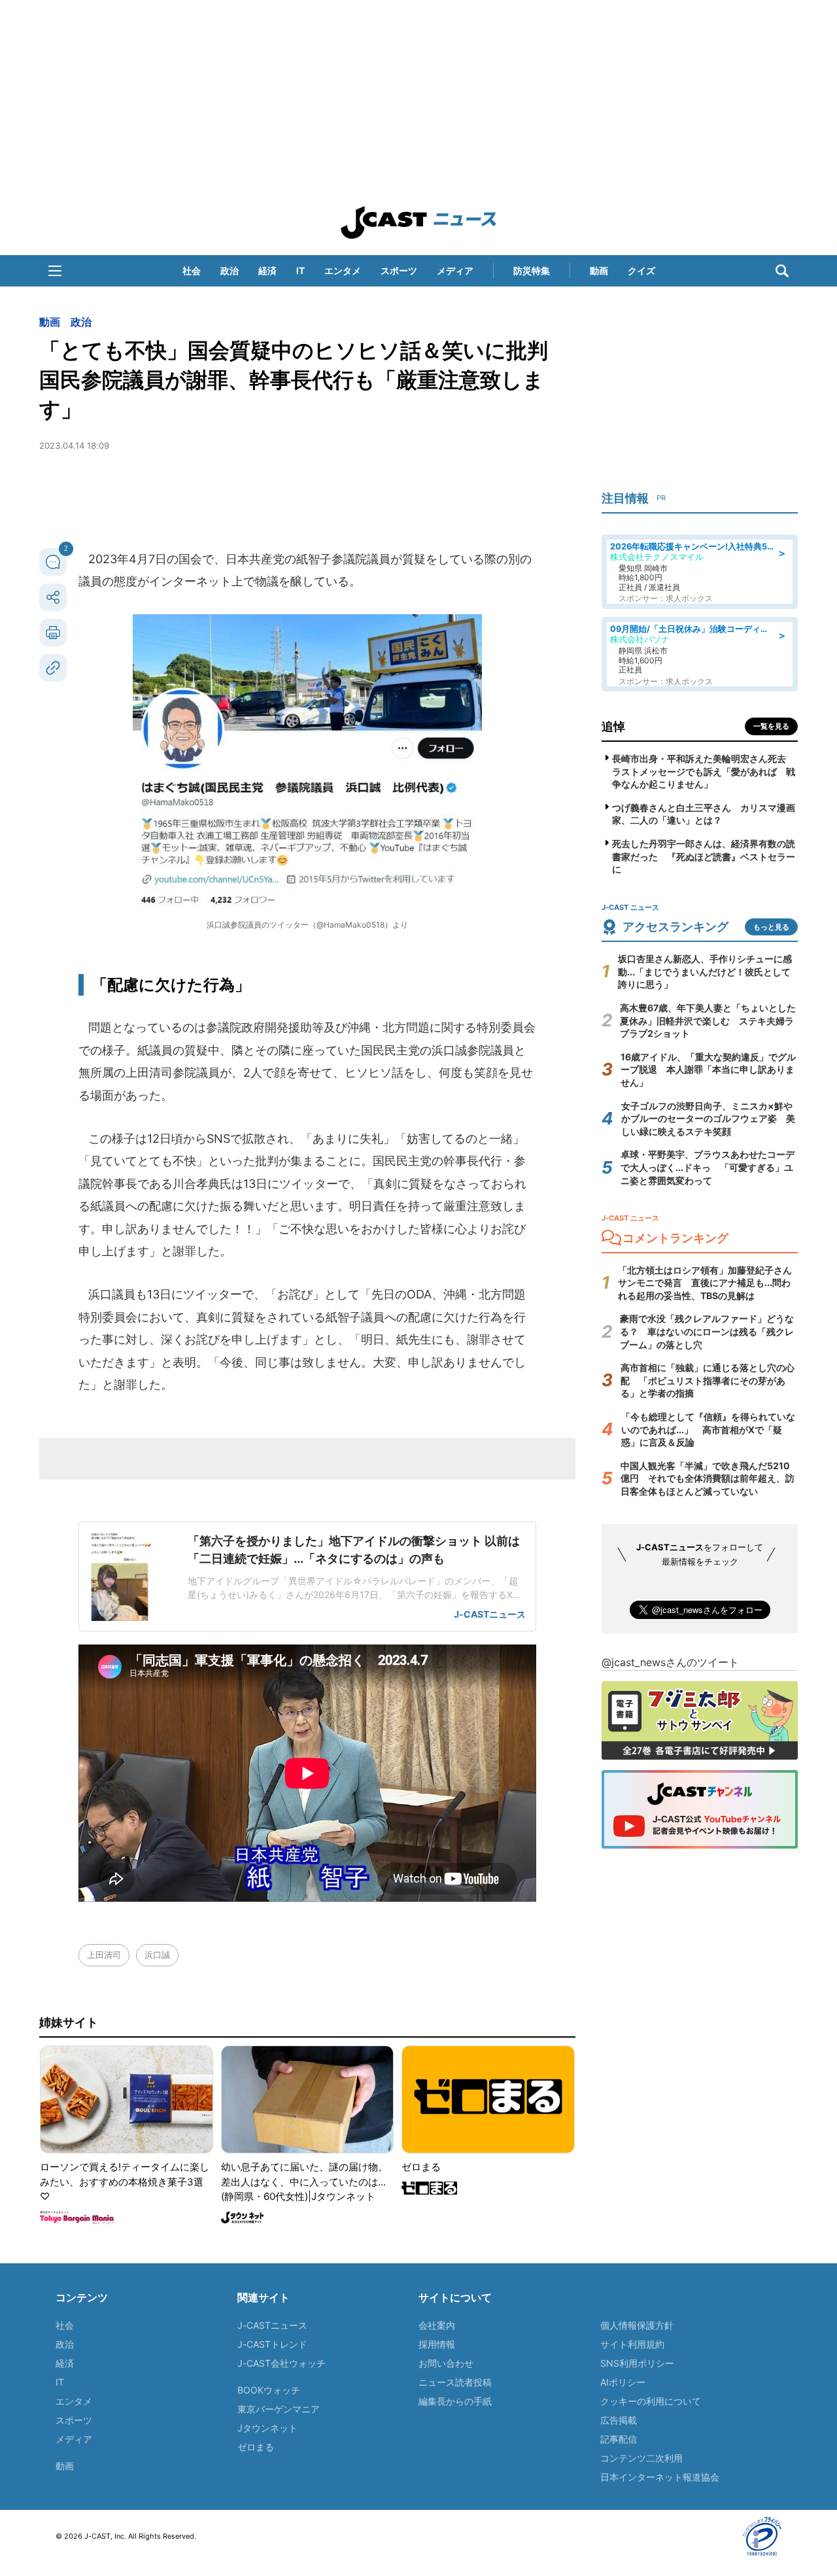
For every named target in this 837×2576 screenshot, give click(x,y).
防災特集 (532, 270)
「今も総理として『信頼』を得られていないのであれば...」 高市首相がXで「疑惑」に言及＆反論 (708, 1429)
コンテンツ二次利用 (641, 2458)
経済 (267, 270)
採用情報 (437, 2344)
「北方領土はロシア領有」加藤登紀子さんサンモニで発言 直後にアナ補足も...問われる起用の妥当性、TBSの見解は (705, 1283)
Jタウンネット (267, 2428)
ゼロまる (256, 2447)
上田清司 (104, 1955)
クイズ (641, 270)
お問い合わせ (446, 2363)
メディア (455, 270)
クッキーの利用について (651, 2401)
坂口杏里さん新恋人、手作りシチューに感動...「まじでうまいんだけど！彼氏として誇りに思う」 (705, 971)
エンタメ (343, 270)
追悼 (613, 726)
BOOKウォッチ (269, 2390)
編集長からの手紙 (455, 2401)
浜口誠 (157, 1955)
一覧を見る (771, 726)
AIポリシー (623, 2382)
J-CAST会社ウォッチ (282, 2363)
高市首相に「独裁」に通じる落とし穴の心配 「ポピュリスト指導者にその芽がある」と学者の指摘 (708, 1380)
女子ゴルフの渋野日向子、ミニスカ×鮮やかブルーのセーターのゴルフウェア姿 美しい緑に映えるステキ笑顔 (708, 1119)
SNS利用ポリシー (637, 2363)
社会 (192, 270)
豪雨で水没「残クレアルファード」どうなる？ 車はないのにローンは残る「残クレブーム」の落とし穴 (707, 1331)
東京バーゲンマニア (279, 2409)
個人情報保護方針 (637, 2325)
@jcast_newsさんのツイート (670, 1662)
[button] (55, 271)
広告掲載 (619, 2420)
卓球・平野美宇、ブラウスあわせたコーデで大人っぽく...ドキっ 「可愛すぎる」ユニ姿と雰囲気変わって (708, 1167)
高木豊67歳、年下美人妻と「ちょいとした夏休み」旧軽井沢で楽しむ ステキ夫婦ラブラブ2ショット (708, 1020)
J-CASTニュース (272, 2325)
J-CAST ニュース (418, 222)
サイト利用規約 (632, 2344)
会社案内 (437, 2325)
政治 (230, 270)
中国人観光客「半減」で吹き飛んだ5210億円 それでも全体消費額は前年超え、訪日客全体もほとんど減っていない (708, 1478)
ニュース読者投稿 (455, 2382)
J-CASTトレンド (272, 2344)
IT (300, 270)
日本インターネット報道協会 (660, 2477)
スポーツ (399, 270)
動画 (599, 270)
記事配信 (619, 2439)
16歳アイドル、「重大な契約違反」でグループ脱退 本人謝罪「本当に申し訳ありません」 (708, 1070)
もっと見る (771, 927)
